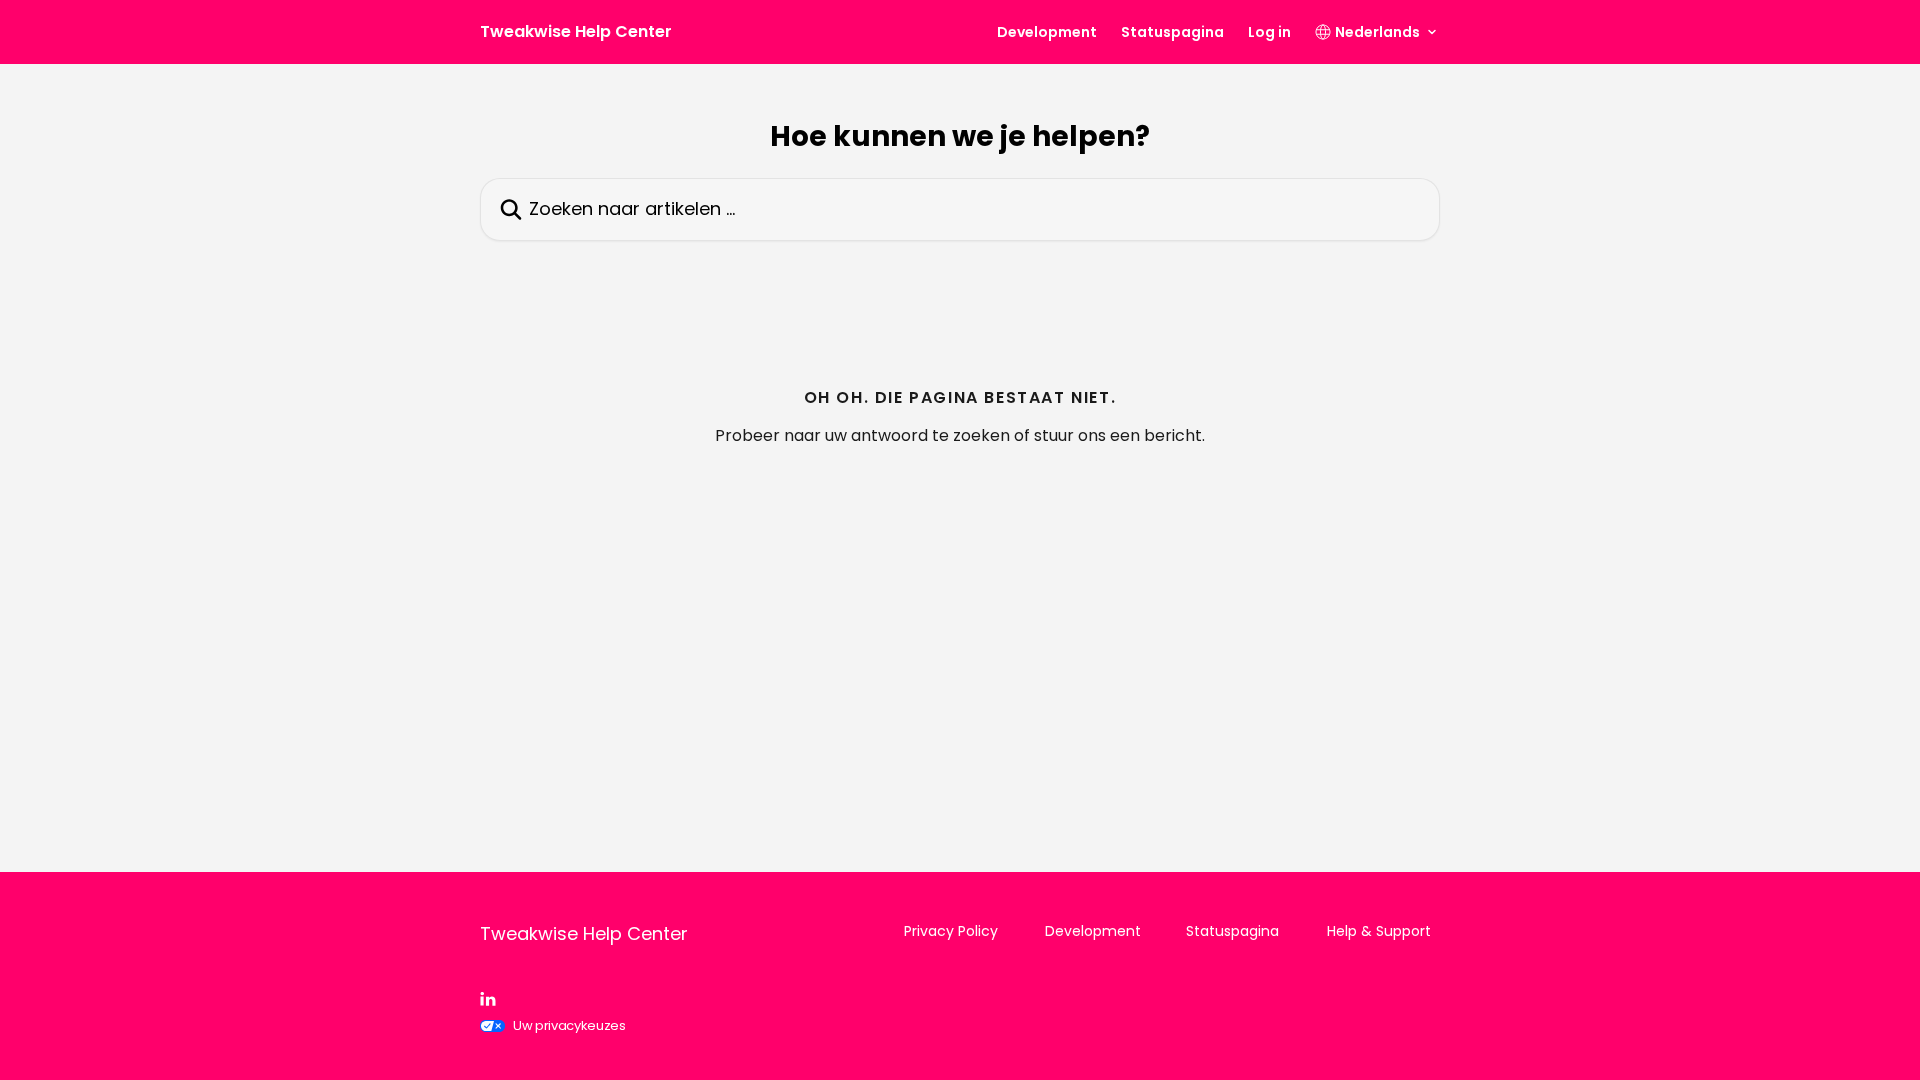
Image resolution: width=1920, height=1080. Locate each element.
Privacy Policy (951, 931)
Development (1047, 32)
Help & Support (1379, 931)
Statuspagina (1172, 32)
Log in (1269, 32)
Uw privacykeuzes (569, 1025)
